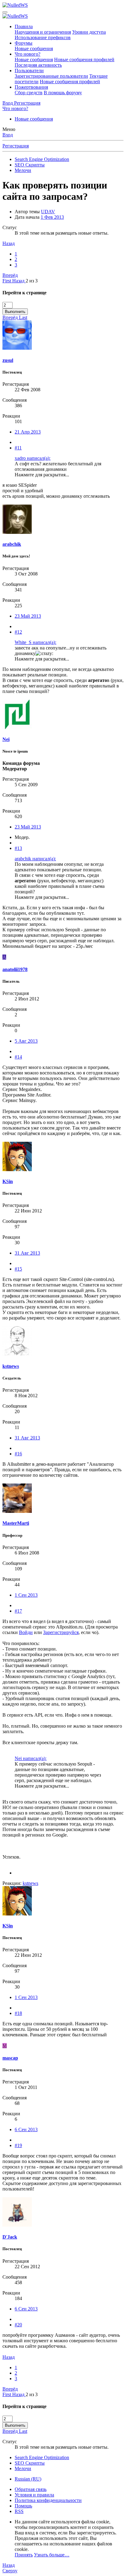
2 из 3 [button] (32, 281)
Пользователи (29, 71)
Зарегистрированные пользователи (51, 76)
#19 (18, 2145)
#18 (18, 2013)
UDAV (48, 212)
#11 (18, 448)
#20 (18, 2325)
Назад (9, 243)
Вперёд (10, 275)
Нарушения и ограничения (43, 32)
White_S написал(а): (35, 642)
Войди (26, 1632)
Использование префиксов (43, 37)
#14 (18, 1057)
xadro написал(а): (33, 458)
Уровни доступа (89, 32)
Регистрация (16, 146)
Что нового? (28, 54)
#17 (18, 1611)
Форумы (24, 43)
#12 (18, 632)
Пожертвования (31, 87)
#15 (18, 1269)
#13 (18, 848)
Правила (24, 26)
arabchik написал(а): (35, 859)
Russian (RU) (28, 2479)
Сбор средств (29, 93)
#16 (18, 1454)
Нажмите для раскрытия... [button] (42, 475)
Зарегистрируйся (61, 1632)
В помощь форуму (63, 93)
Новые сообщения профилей (84, 60)
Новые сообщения (34, 48)
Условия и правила (34, 2495)
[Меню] (5, 12)
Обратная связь (31, 2489)
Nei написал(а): (31, 1758)
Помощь (23, 2506)
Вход (8, 135)
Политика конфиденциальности (48, 2500)
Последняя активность (38, 65)
